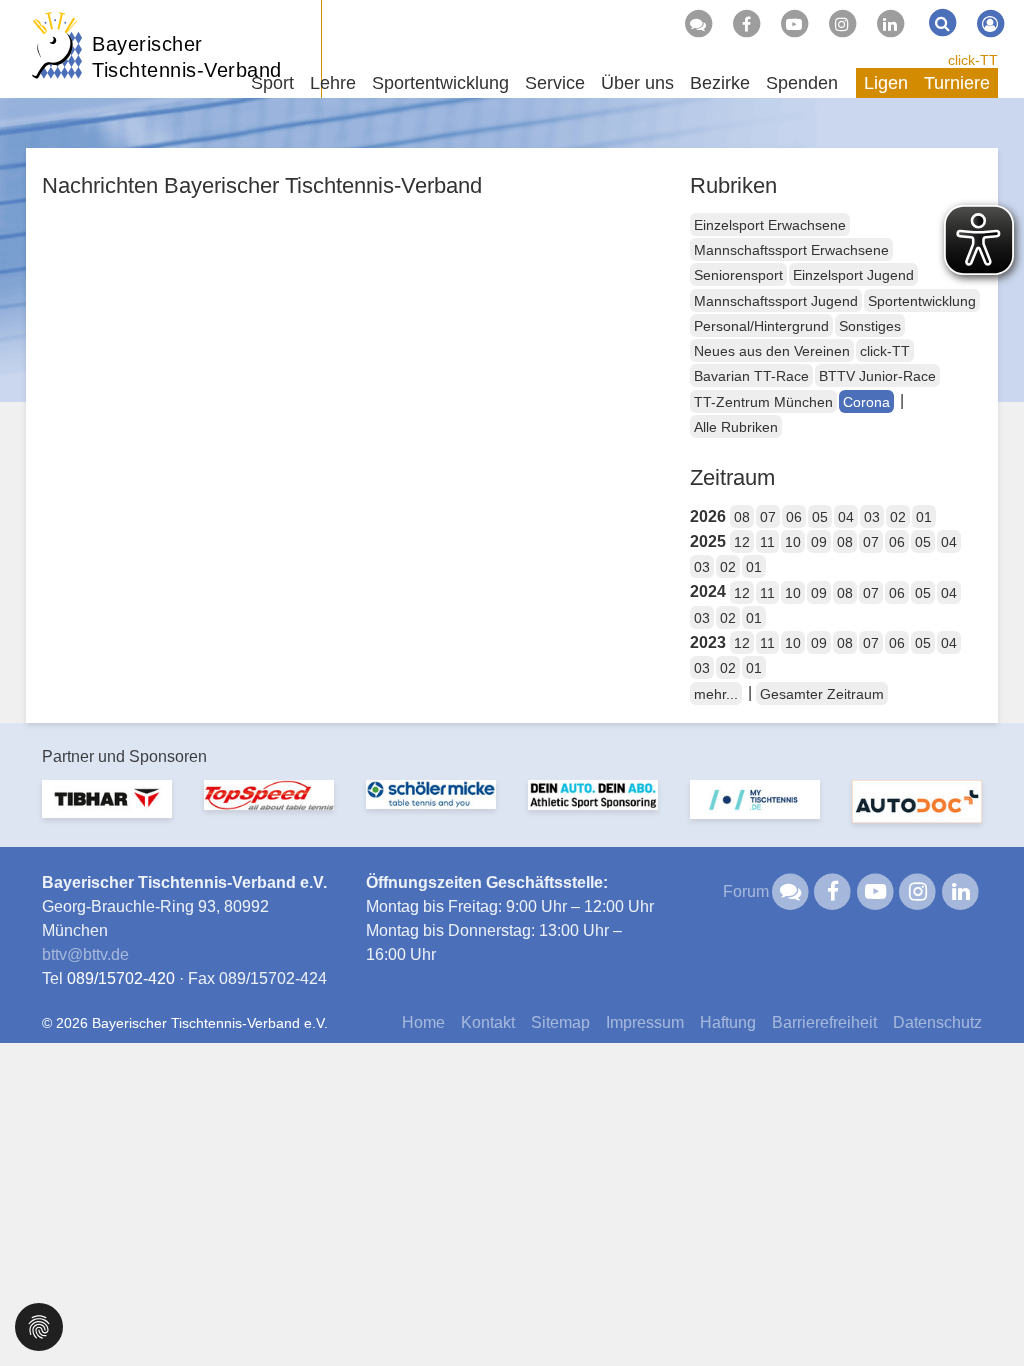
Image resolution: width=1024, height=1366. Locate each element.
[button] (39, 1325)
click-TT (973, 60)
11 (767, 542)
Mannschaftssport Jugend (776, 301)
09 (819, 542)
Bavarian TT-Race (751, 376)
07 (768, 517)
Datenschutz (937, 1022)
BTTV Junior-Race (877, 376)
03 (872, 517)
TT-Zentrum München (763, 402)
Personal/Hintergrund (761, 326)
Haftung (728, 1022)
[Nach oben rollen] (984, 1310)
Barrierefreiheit (824, 1022)
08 (742, 517)
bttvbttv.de (85, 954)
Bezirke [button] (720, 83)
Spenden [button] (802, 83)
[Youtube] (794, 24)
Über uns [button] (637, 83)
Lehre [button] (333, 83)
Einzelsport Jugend (853, 275)
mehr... (716, 694)
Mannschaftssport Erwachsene (791, 250)
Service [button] (555, 83)
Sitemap (560, 1022)
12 (742, 542)
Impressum (645, 1022)
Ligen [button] (886, 83)
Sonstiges (870, 326)
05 (820, 517)
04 (846, 517)
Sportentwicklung (922, 301)
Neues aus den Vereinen (772, 351)
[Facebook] (746, 24)
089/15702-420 (121, 978)
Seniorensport (738, 275)
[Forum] (698, 24)
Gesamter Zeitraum (822, 694)
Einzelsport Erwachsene (770, 225)
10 (793, 542)
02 (898, 517)
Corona (866, 402)
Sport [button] (272, 83)
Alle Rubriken (736, 427)
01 (924, 517)
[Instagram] (842, 24)
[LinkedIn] (890, 24)
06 (794, 517)
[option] (107, 811)
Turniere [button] (957, 83)
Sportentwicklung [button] (440, 83)
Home (423, 1022)
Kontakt (488, 1022)
